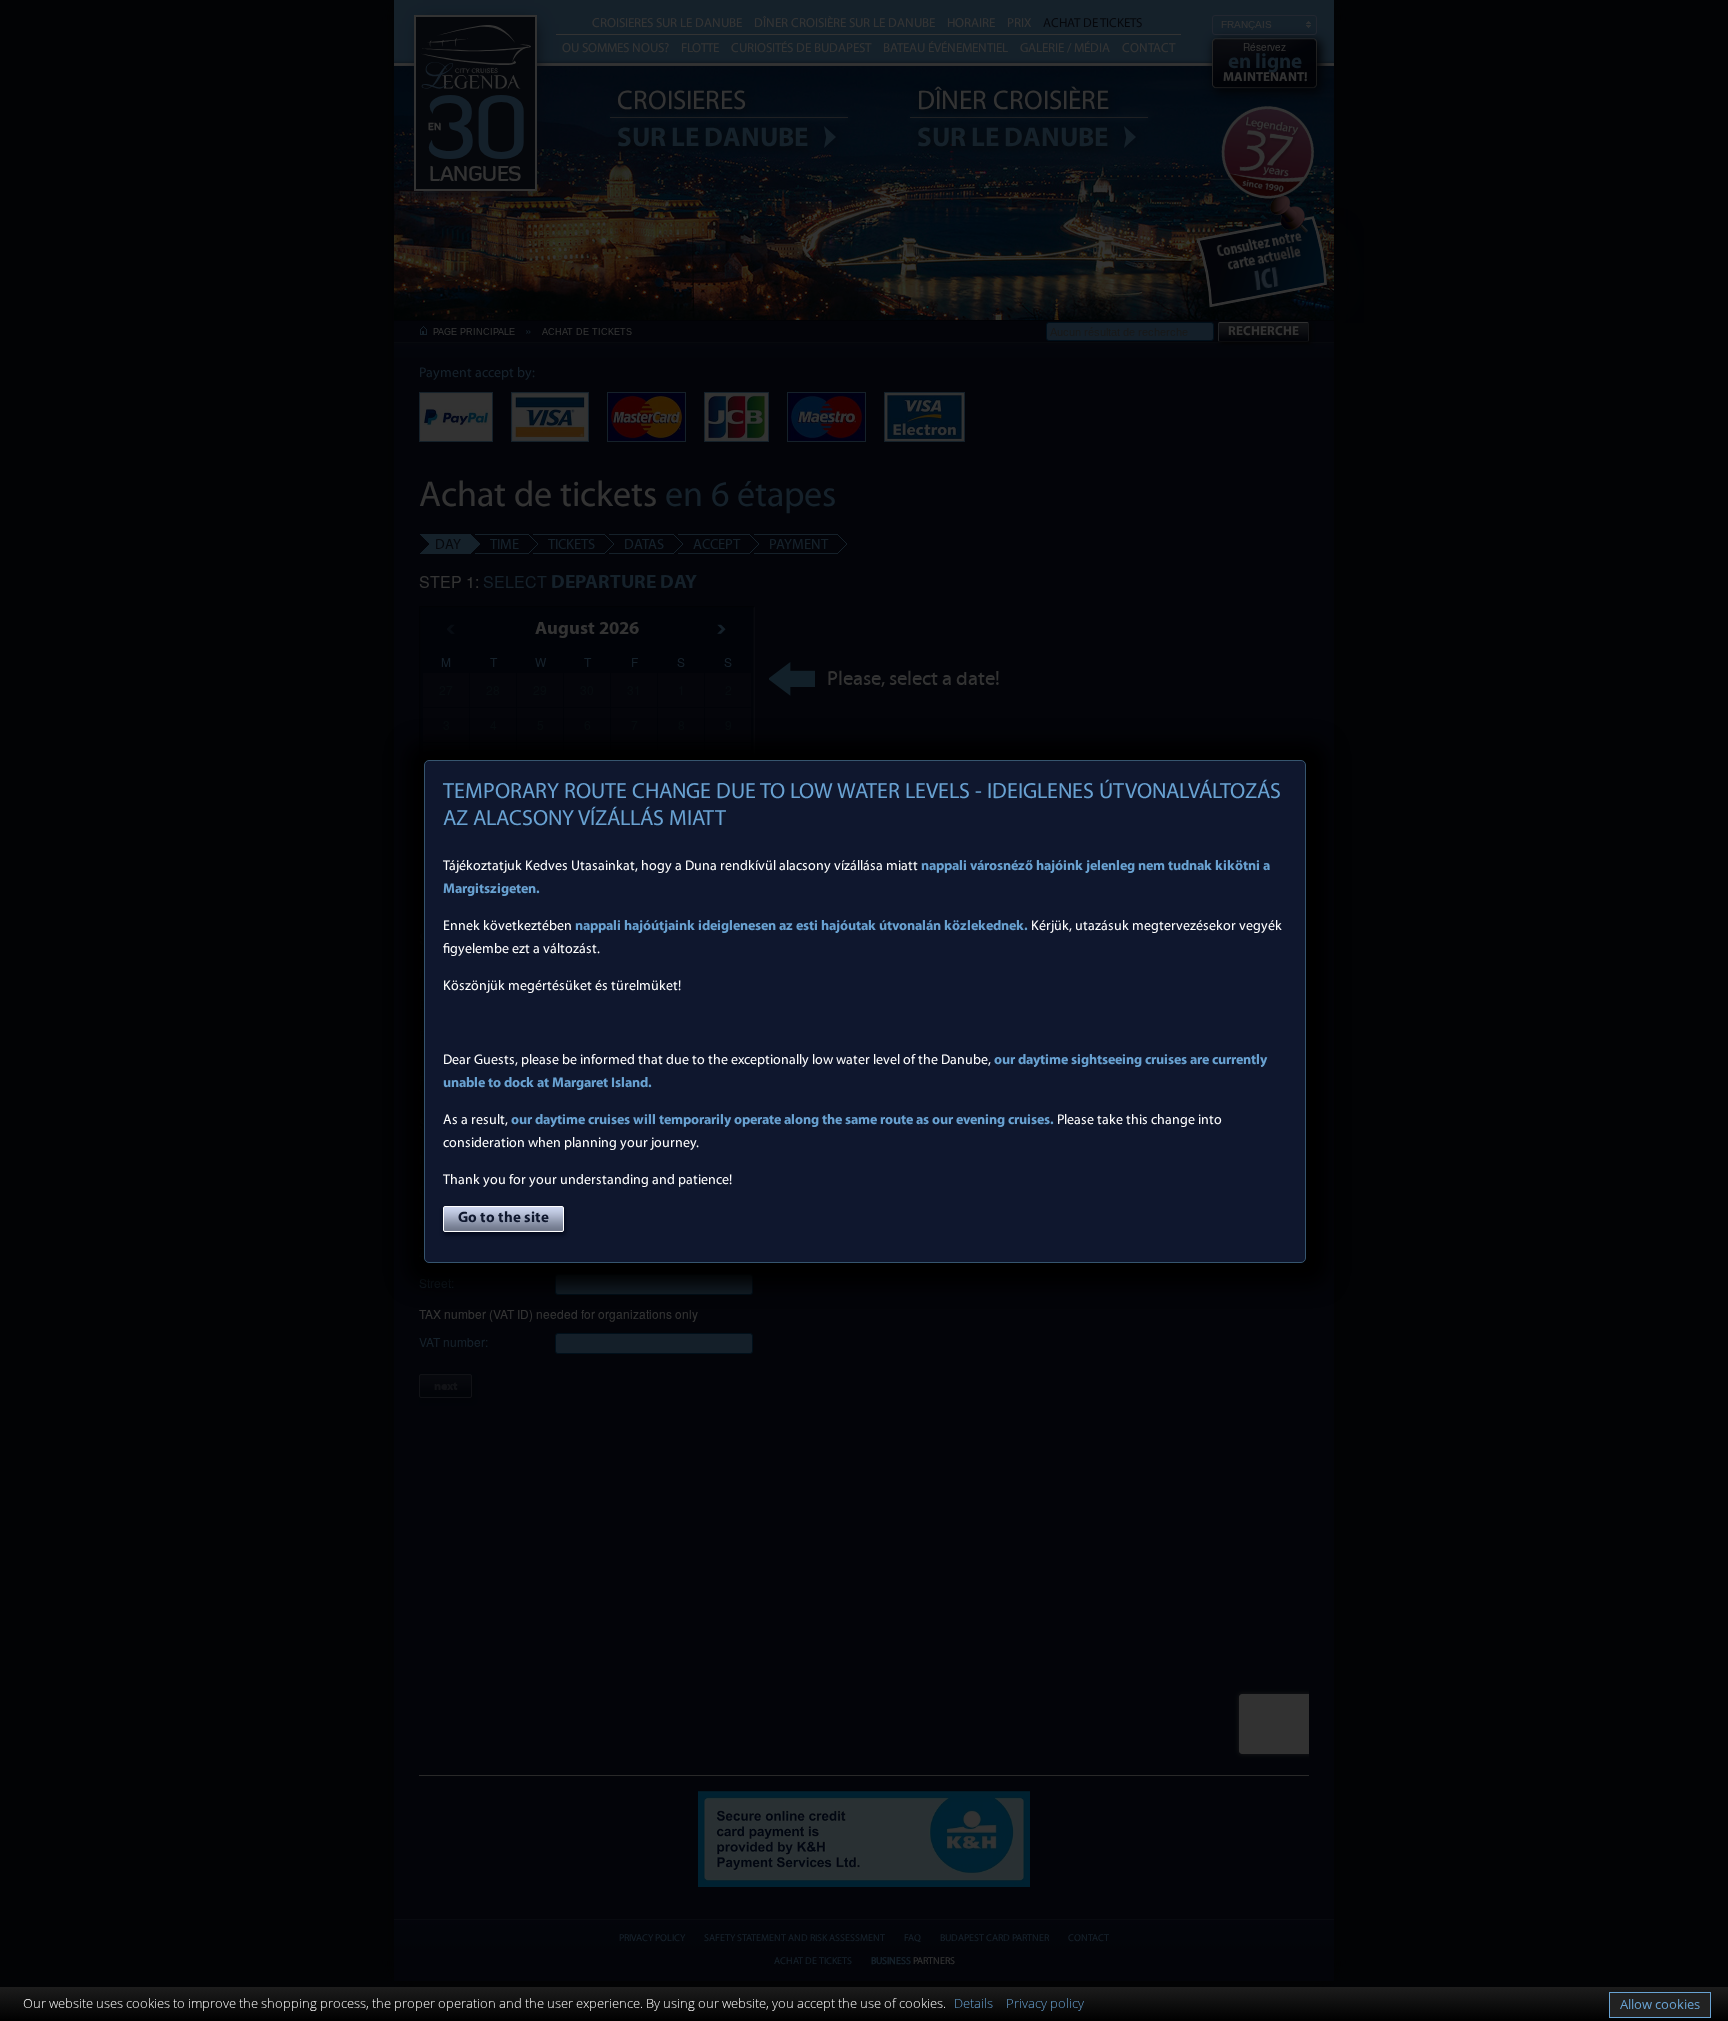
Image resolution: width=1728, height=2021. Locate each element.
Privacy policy (1045, 2003)
